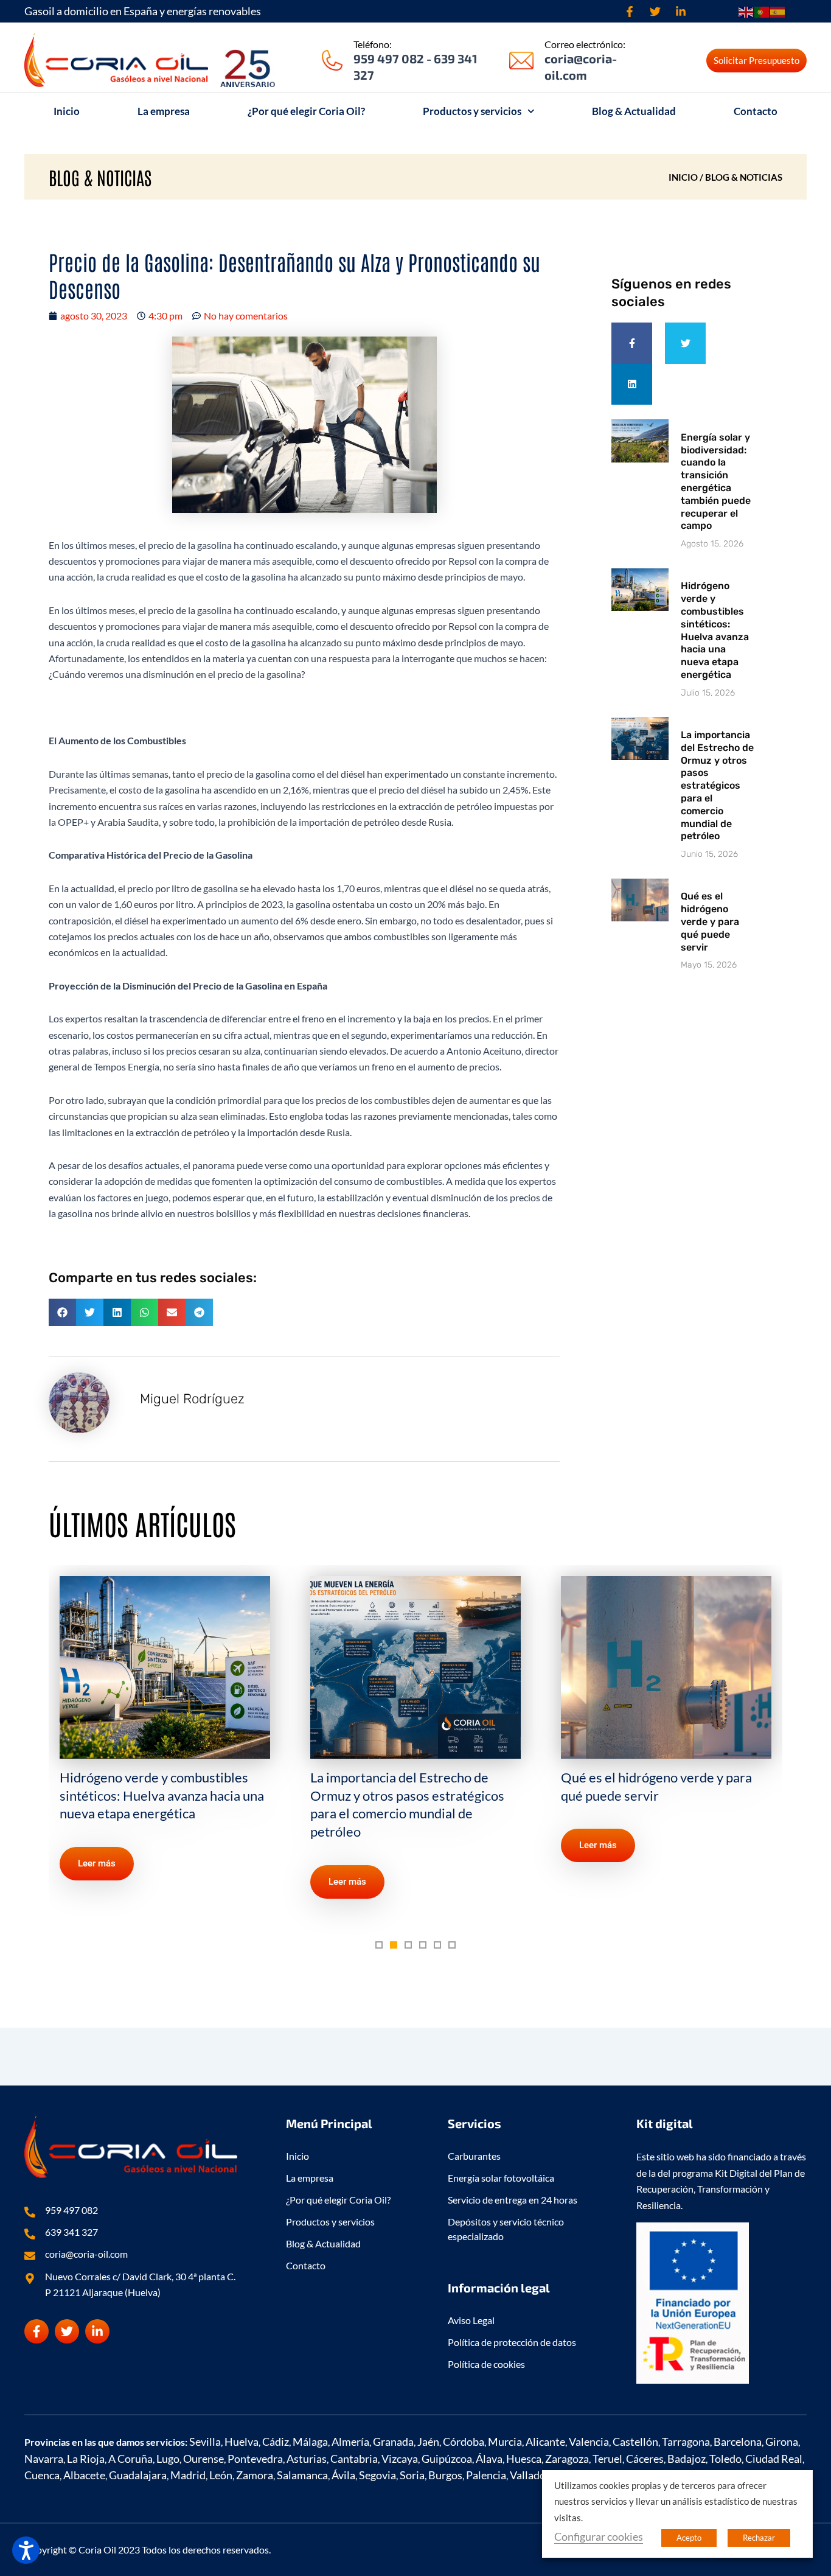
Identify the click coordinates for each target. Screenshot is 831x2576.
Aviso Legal (471, 2320)
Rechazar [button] (759, 2538)
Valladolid (534, 2475)
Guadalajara (138, 2475)
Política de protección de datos (512, 2342)
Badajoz (687, 2459)
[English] (746, 11)
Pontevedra (255, 2459)
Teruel (607, 2459)
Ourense (203, 2459)
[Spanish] (778, 11)
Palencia (486, 2475)
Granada (393, 2442)
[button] (62, 1312)
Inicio (67, 111)
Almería (350, 2442)
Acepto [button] (689, 2538)
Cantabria (354, 2459)
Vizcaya (400, 2459)
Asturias (307, 2459)
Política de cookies (486, 2364)
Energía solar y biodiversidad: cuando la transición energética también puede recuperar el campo (716, 482)
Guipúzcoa (447, 2459)
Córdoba (464, 2442)
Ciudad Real (774, 2459)
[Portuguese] (762, 11)
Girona (782, 2442)
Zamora (255, 2475)
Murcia (505, 2442)
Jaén (428, 2442)
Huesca (524, 2459)
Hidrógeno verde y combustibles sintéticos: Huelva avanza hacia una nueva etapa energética (715, 630)
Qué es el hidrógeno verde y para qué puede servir (710, 921)
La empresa (164, 111)
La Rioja (86, 2459)
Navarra (44, 2459)
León (221, 2475)
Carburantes (474, 2156)
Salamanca (302, 2475)
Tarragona (686, 2442)
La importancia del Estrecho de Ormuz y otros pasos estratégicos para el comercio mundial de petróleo (717, 785)
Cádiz (276, 2442)
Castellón (635, 2442)
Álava (489, 2459)
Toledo (725, 2459)
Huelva (242, 2442)
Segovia (377, 2475)
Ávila (343, 2475)
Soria (412, 2475)
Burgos (445, 2475)
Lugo (168, 2459)
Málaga (310, 2442)
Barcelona (738, 2442)
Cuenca (42, 2475)
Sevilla (205, 2442)
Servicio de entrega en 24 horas (513, 2200)
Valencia (589, 2442)
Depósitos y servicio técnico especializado (506, 2229)
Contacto (756, 111)
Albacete (84, 2475)
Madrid (188, 2475)
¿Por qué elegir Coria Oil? (306, 111)
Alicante (545, 2442)
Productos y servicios (472, 111)
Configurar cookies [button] (599, 2536)
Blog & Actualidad (634, 111)
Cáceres (645, 2459)
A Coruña (130, 2459)
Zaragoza (567, 2459)
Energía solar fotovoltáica (501, 2178)
